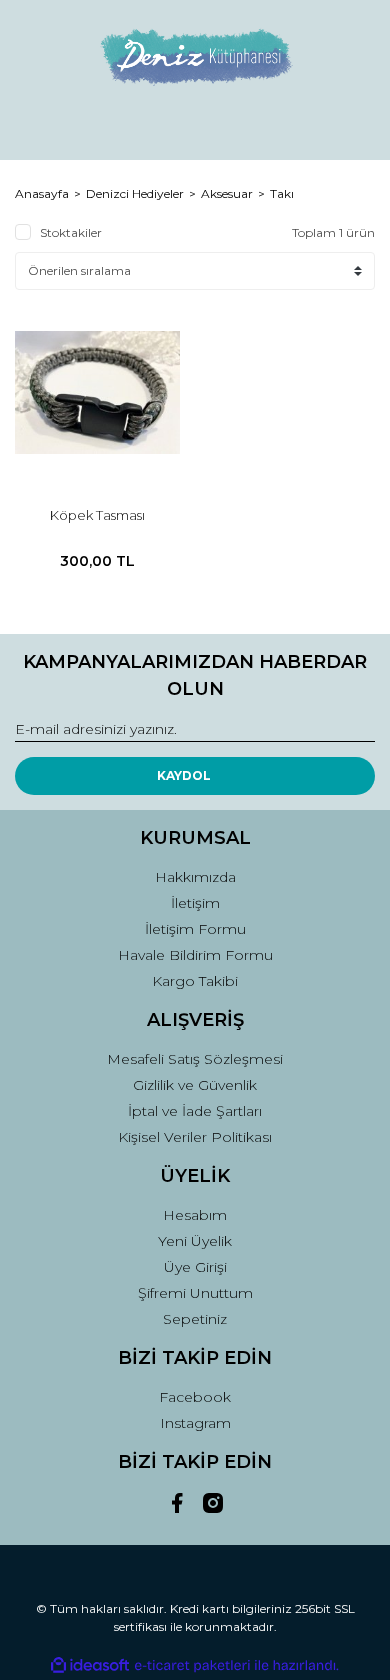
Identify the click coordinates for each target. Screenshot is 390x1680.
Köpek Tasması (97, 515)
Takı (282, 193)
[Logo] (195, 55)
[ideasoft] (90, 1665)
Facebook (195, 1397)
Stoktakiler (71, 232)
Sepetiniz (195, 1319)
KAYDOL (184, 775)
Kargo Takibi (195, 981)
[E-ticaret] (192, 1666)
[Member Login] (195, 126)
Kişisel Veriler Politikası (195, 1137)
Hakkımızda (195, 877)
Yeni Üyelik (195, 1241)
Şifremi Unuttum (195, 1293)
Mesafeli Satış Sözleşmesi (195, 1059)
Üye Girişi (195, 1267)
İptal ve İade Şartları (195, 1111)
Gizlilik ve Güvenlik (195, 1085)
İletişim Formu (195, 929)
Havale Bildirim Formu (195, 955)
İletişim (195, 903)
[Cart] (351, 126)
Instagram (195, 1423)
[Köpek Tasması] (97, 392)
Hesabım (195, 1215)
